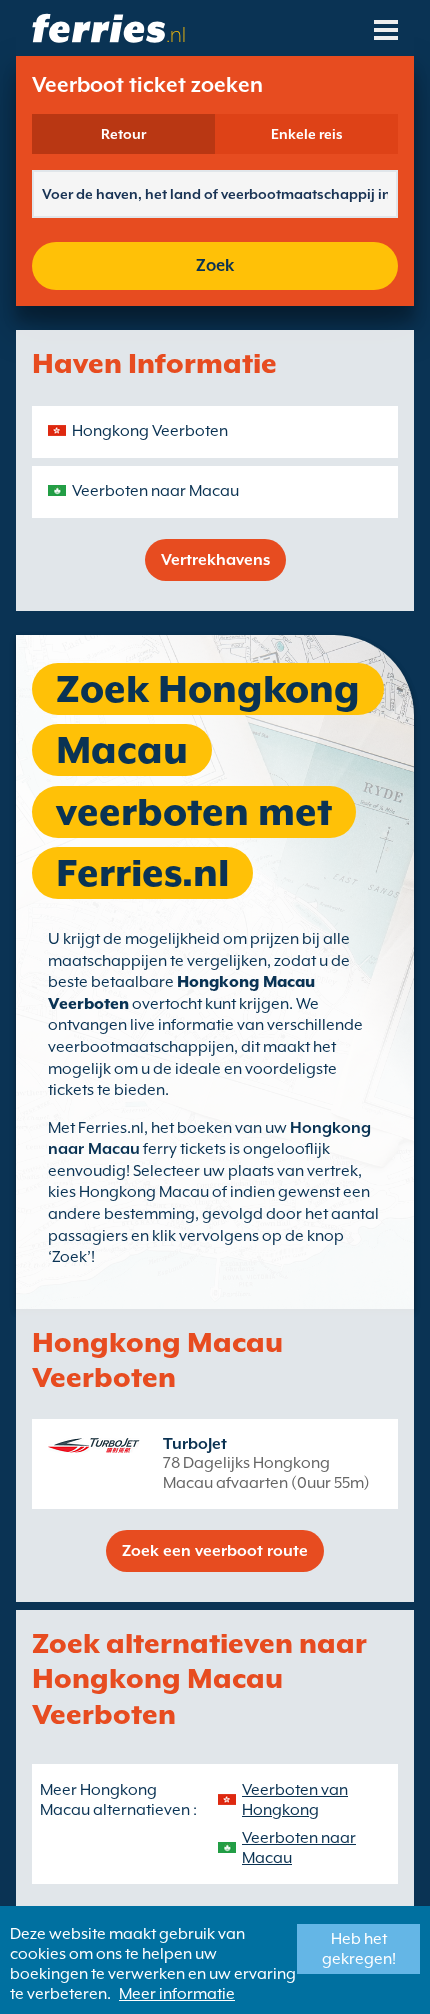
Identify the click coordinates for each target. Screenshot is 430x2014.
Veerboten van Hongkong (295, 1800)
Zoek (215, 265)
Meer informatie (177, 1994)
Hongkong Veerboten (150, 431)
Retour (123, 134)
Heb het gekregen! (359, 1949)
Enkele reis (307, 134)
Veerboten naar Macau (155, 491)
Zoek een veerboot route (215, 1551)
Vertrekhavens (215, 560)
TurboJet (195, 1444)
